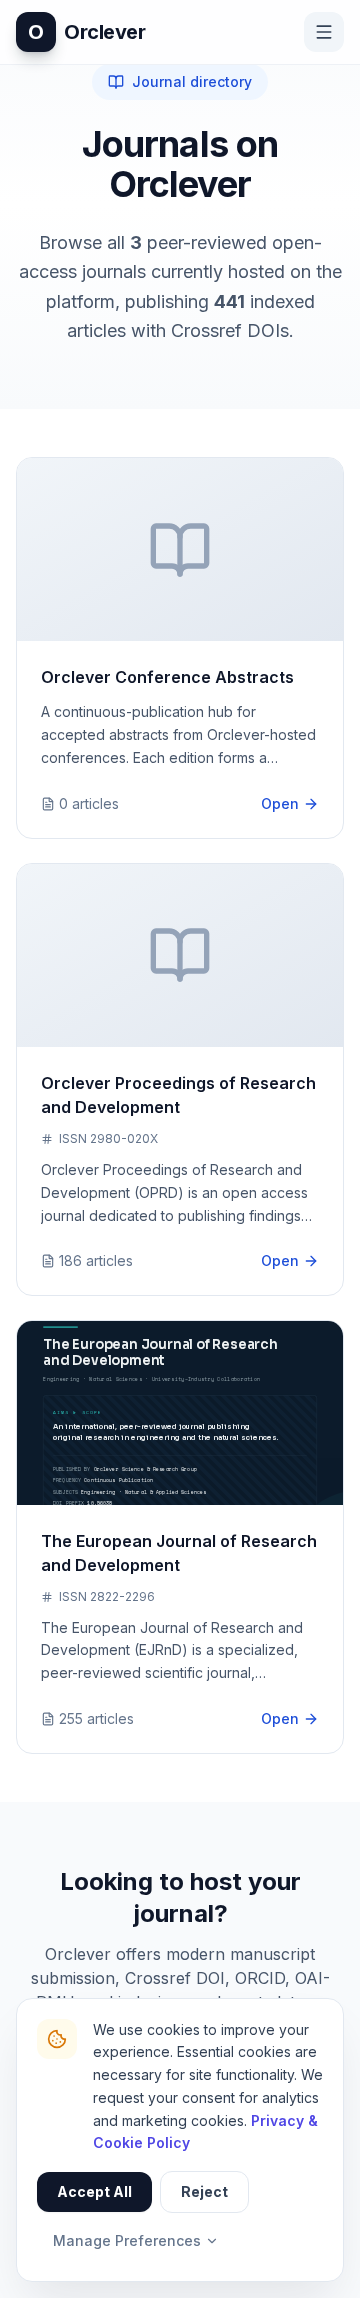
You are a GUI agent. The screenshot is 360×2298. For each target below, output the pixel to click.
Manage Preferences (127, 2240)
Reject (204, 2191)
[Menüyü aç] (324, 32)
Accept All (94, 2191)
